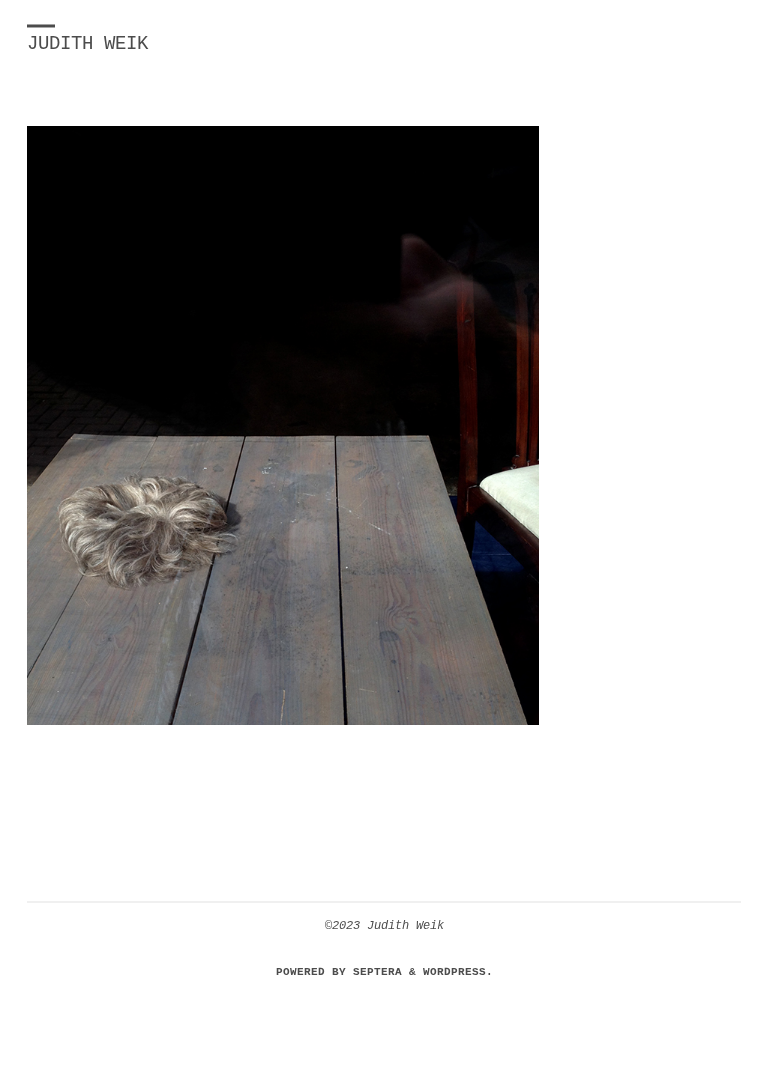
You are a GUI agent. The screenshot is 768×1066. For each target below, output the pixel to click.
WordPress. (458, 971)
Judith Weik (87, 44)
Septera (374, 971)
